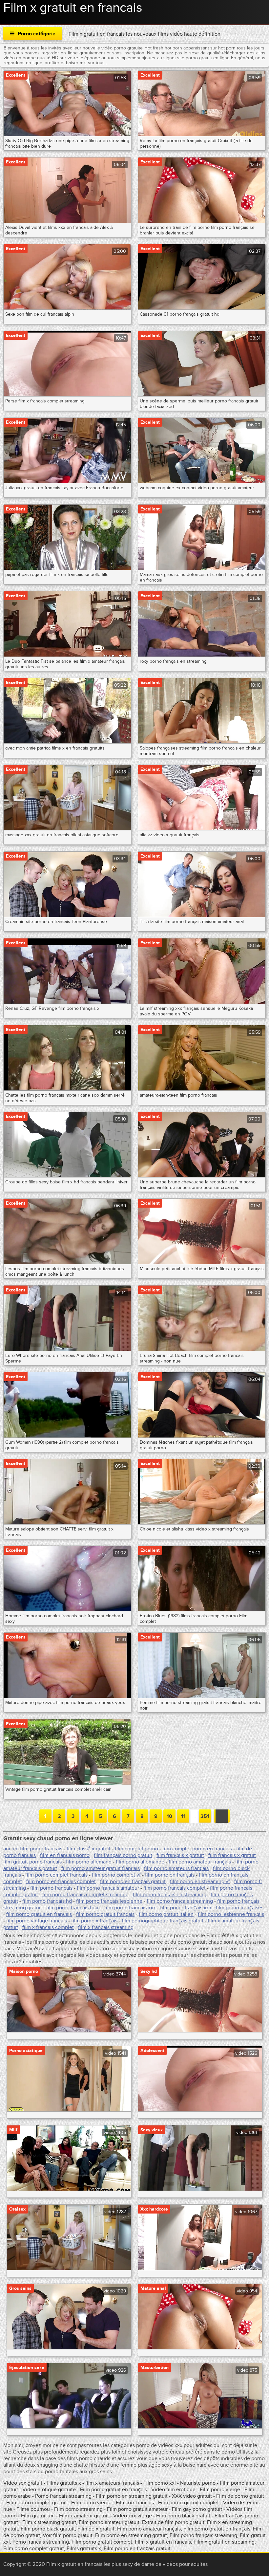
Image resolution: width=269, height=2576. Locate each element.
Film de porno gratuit (240, 2496)
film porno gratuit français (105, 1914)
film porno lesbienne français (231, 1914)
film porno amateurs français (176, 1868)
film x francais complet (48, 1927)
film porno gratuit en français (39, 1914)
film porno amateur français (200, 1862)
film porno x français (94, 1921)
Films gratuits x (64, 2483)
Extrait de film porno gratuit (173, 2522)
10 (169, 1816)
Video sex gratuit (23, 2483)
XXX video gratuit (192, 2496)
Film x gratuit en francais (163, 2542)
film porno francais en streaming (170, 1895)
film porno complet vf (116, 1875)
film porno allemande (140, 1862)
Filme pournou (34, 2509)
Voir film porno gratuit (68, 2535)
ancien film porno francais (33, 1849)
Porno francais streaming (63, 2496)
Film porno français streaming (203, 2535)
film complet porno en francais (197, 1849)
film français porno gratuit (123, 1855)
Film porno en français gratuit (137, 2548)
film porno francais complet (175, 1888)
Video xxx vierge (133, 2516)
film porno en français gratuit (133, 1881)
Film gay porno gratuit (197, 2509)
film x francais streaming (106, 1927)
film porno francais (51, 1888)
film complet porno (136, 1849)
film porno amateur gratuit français (101, 1868)
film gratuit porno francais (32, 1862)
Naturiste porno (198, 2483)
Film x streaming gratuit (49, 2522)
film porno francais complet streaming (85, 1895)
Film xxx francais (135, 2503)
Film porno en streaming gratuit (132, 2496)
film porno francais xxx (130, 1908)
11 (183, 1816)
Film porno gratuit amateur (137, 2509)
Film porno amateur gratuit (109, 2522)
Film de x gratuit (96, 2529)
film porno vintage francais (37, 1921)
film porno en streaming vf (200, 1881)
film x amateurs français (112, 2483)
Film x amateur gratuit (84, 2516)
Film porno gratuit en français (114, 2490)
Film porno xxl (160, 2483)
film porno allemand (89, 1862)
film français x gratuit (180, 1855)
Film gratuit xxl (38, 2516)
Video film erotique (173, 2490)
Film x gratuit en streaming (224, 2542)
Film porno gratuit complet (189, 2503)
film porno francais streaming (180, 1901)
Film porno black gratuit (183, 2516)
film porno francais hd (47, 1901)
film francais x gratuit (232, 1855)
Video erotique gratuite (49, 2490)
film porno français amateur (108, 1888)
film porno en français (170, 1875)
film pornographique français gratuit (163, 1921)
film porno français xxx (186, 1908)
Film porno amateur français (149, 2529)
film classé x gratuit (89, 1849)
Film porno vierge (221, 2490)
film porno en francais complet (61, 1881)
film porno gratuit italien (166, 1914)
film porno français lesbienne (109, 1901)
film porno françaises (240, 1908)
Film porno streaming (79, 2509)
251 (205, 1816)
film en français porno (65, 1855)
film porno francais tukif (73, 1908)
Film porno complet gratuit (37, 2503)
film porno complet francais (56, 1875)
